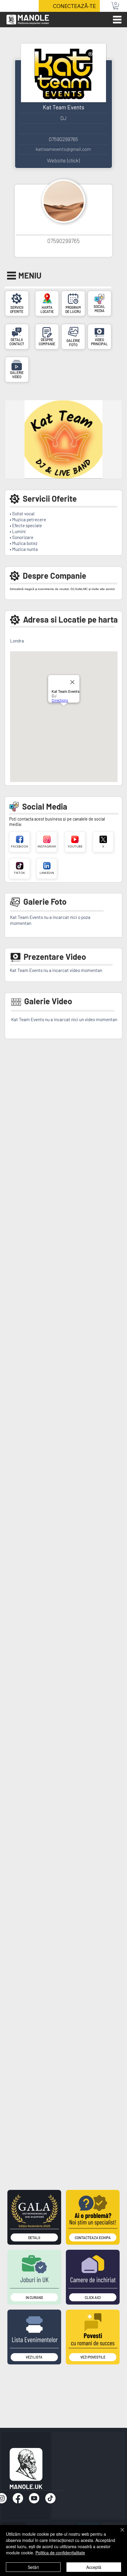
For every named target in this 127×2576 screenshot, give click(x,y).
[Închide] (119, 2533)
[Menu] (117, 20)
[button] (116, 6)
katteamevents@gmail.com (63, 149)
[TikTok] (50, 2498)
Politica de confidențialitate (60, 2553)
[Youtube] (34, 2498)
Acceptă (94, 2567)
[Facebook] (18, 2498)
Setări (33, 2567)
